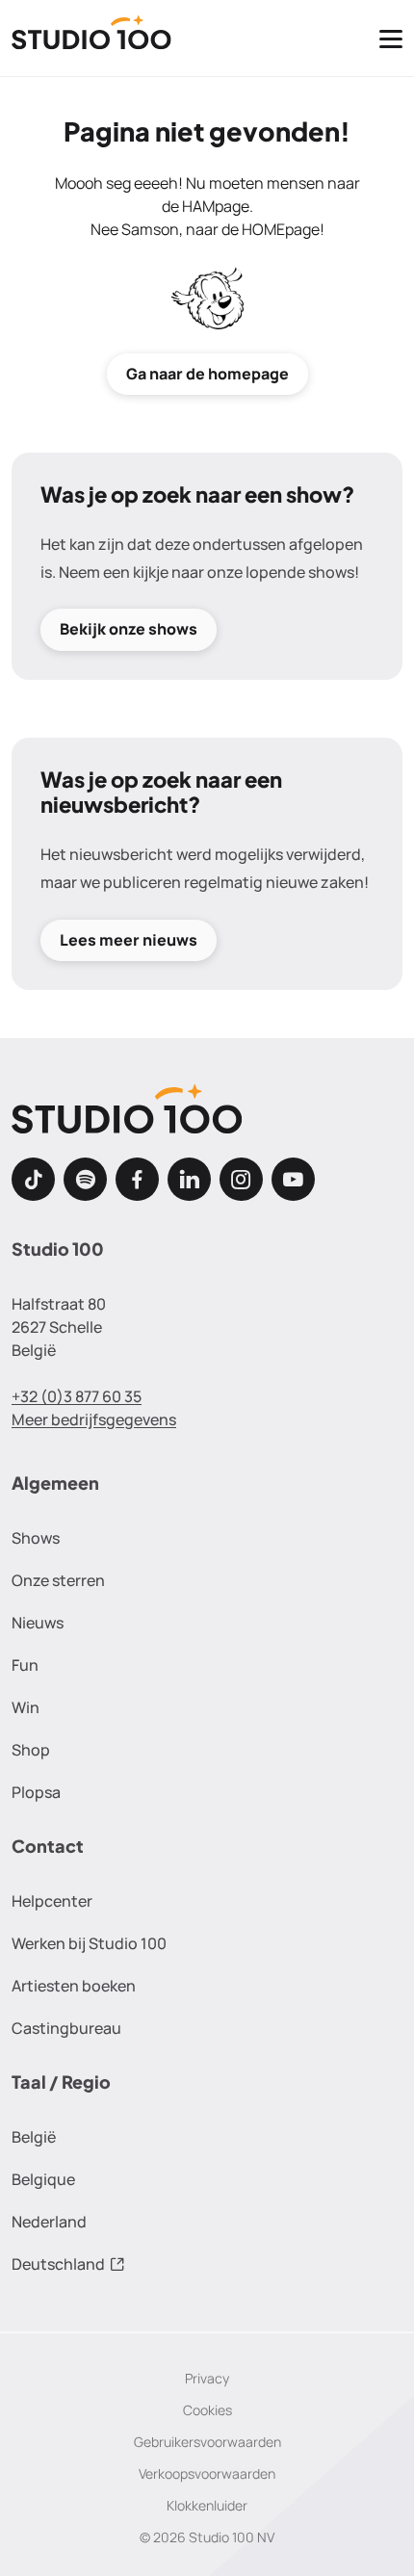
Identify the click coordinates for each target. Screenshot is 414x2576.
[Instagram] (241, 1179)
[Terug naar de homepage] (91, 39)
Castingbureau (66, 2028)
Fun (25, 1665)
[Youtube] (293, 1179)
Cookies (207, 2410)
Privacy (207, 2378)
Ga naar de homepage (207, 374)
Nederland (49, 2222)
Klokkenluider (207, 2505)
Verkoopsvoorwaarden (207, 2473)
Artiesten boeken (74, 1986)
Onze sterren (58, 1580)
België (34, 2137)
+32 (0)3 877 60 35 (77, 1396)
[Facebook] (137, 1179)
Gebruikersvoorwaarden (207, 2442)
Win (26, 1707)
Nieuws (38, 1623)
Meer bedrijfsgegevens (94, 1419)
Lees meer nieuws (129, 940)
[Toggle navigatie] (391, 39)
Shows (36, 1538)
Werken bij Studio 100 (89, 1943)
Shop (31, 1750)
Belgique (43, 2179)
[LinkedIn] (189, 1179)
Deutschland (58, 2264)
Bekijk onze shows (129, 629)
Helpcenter (52, 1901)
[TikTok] (33, 1179)
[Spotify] (85, 1179)
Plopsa (36, 1792)
